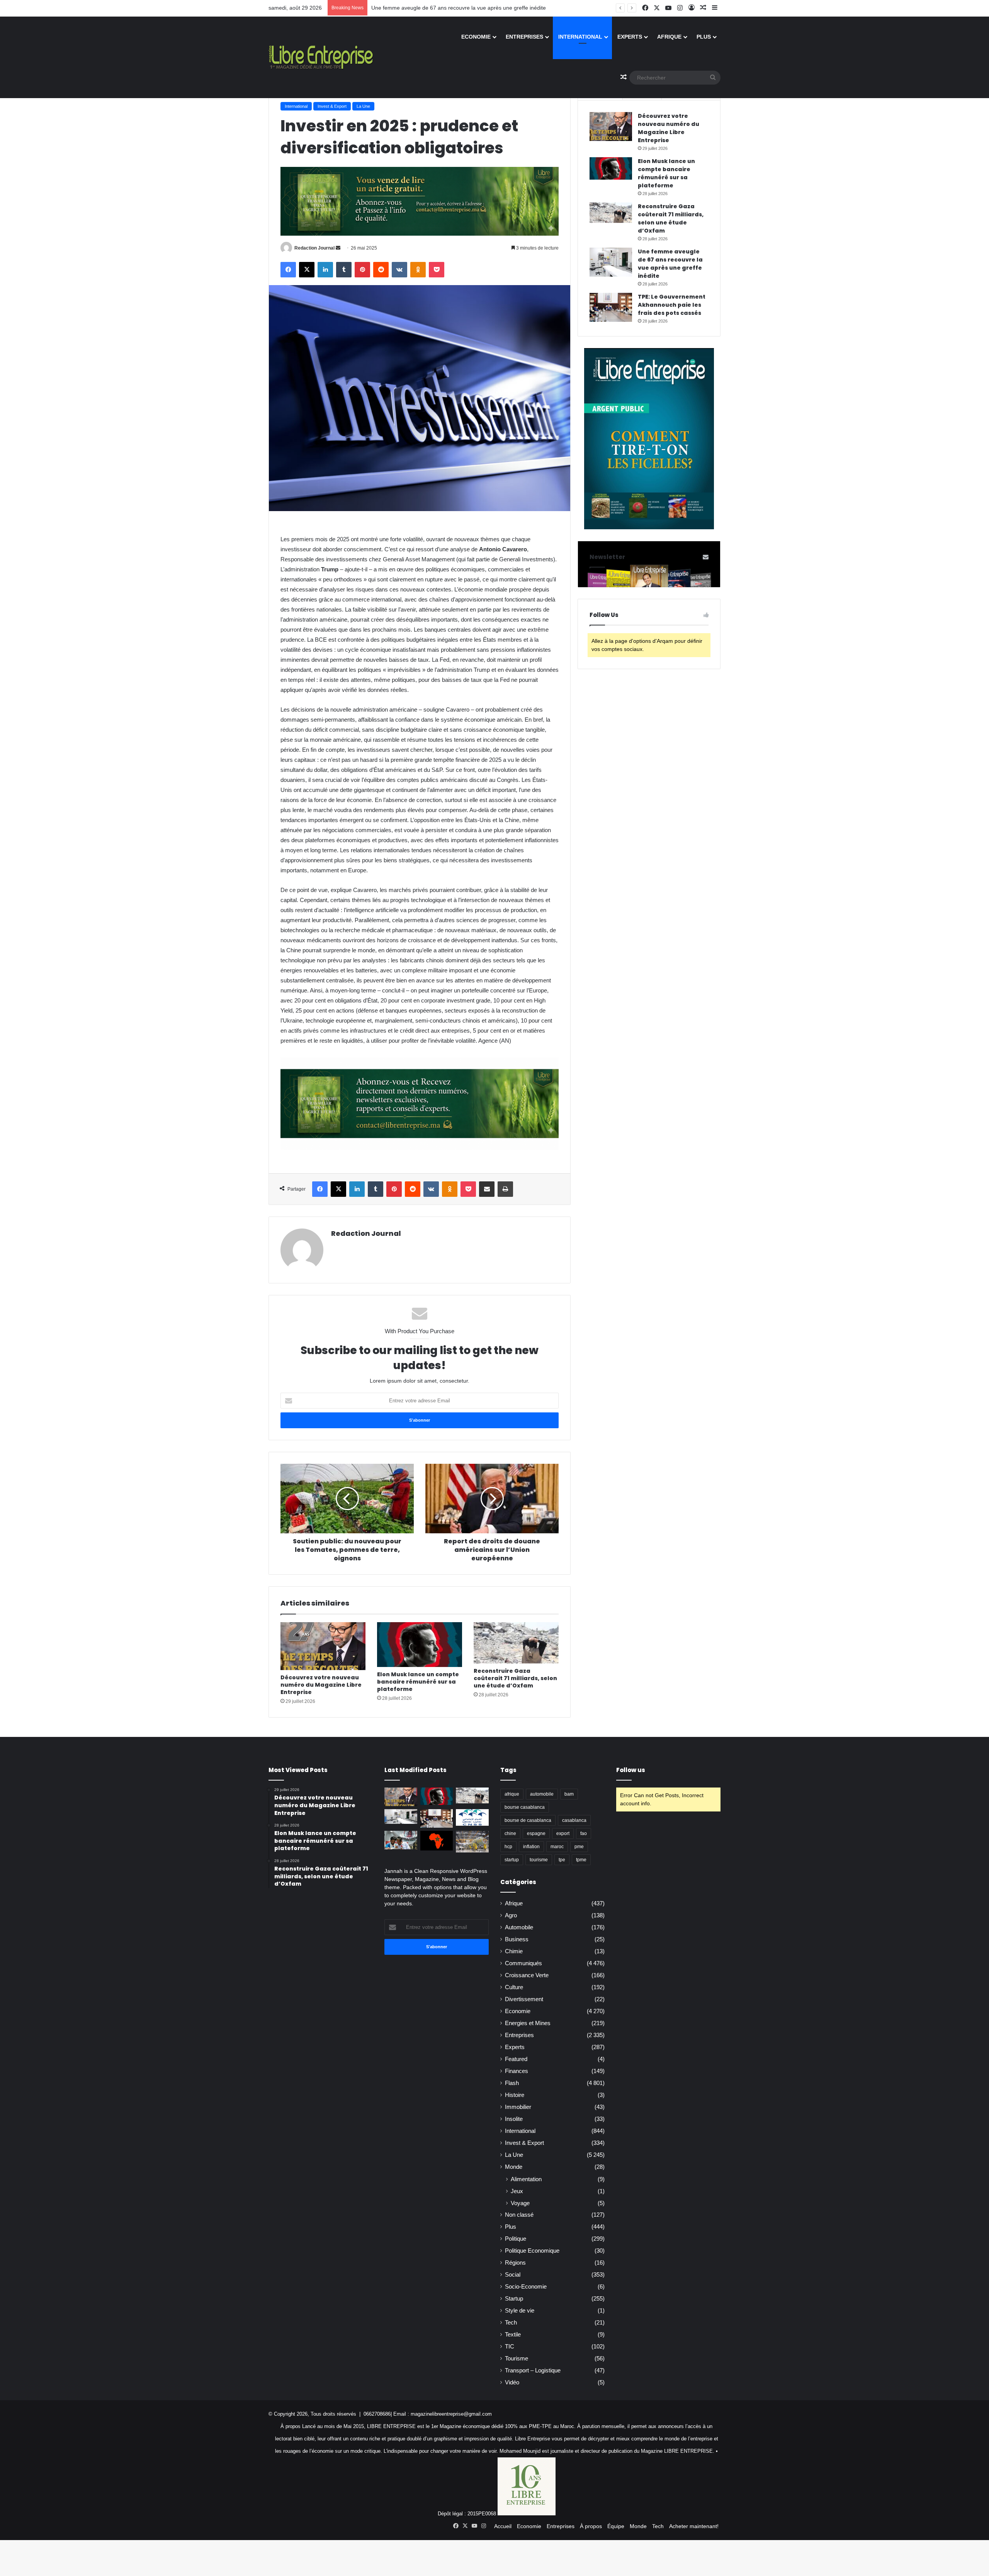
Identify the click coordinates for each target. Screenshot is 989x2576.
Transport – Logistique (533, 2370)
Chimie (514, 1951)
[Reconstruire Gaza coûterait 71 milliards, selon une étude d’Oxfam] (516, 1643)
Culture (514, 1987)
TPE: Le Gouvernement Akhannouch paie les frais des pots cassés (672, 305)
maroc (557, 1847)
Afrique (669, 37)
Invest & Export (332, 106)
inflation (531, 1847)
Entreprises (524, 37)
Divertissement (524, 1999)
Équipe (616, 2526)
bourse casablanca (525, 1807)
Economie (476, 37)
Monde (514, 2167)
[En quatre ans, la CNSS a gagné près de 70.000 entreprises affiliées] (472, 1817)
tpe (562, 1860)
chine (510, 1833)
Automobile (519, 1927)
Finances (517, 2071)
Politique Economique (532, 2251)
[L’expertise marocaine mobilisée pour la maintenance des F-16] (472, 1842)
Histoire (515, 2095)
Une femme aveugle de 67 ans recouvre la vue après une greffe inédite (670, 264)
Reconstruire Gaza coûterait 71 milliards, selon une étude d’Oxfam (515, 1678)
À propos (591, 2526)
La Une (363, 106)
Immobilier (518, 2107)
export (563, 1833)
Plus (704, 37)
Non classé (519, 2215)
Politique (516, 2239)
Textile (513, 2335)
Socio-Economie (526, 2287)
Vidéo (512, 2382)
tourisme (539, 1860)
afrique (512, 1794)
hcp (508, 1847)
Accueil (503, 2526)
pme (579, 1847)
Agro (511, 1915)
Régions (515, 2263)
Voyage (520, 2203)
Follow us (631, 1770)
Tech (511, 2323)
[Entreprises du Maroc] (321, 57)
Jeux (517, 2191)
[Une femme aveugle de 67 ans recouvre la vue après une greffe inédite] (611, 262)
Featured (516, 2059)
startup (512, 1860)
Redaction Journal (314, 248)
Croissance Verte (527, 1975)
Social (513, 2275)
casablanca (574, 1820)
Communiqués (523, 1963)
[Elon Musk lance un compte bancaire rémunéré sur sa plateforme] (420, 1645)
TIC (510, 2347)
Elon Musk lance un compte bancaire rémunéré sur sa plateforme (418, 1682)
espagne (536, 1833)
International (580, 37)
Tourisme (517, 2359)
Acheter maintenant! (694, 2526)
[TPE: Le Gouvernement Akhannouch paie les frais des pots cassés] (611, 307)
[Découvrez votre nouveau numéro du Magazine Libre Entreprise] (323, 1646)
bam (569, 1794)
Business (517, 1939)
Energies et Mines (528, 2023)
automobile (542, 1794)
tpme (581, 1860)
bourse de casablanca (528, 1820)
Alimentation (526, 2179)
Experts (630, 37)
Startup (514, 2299)
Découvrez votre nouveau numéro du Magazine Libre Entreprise (321, 1685)
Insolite (514, 2119)
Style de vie (520, 2311)
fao (584, 1833)
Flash (512, 2083)
